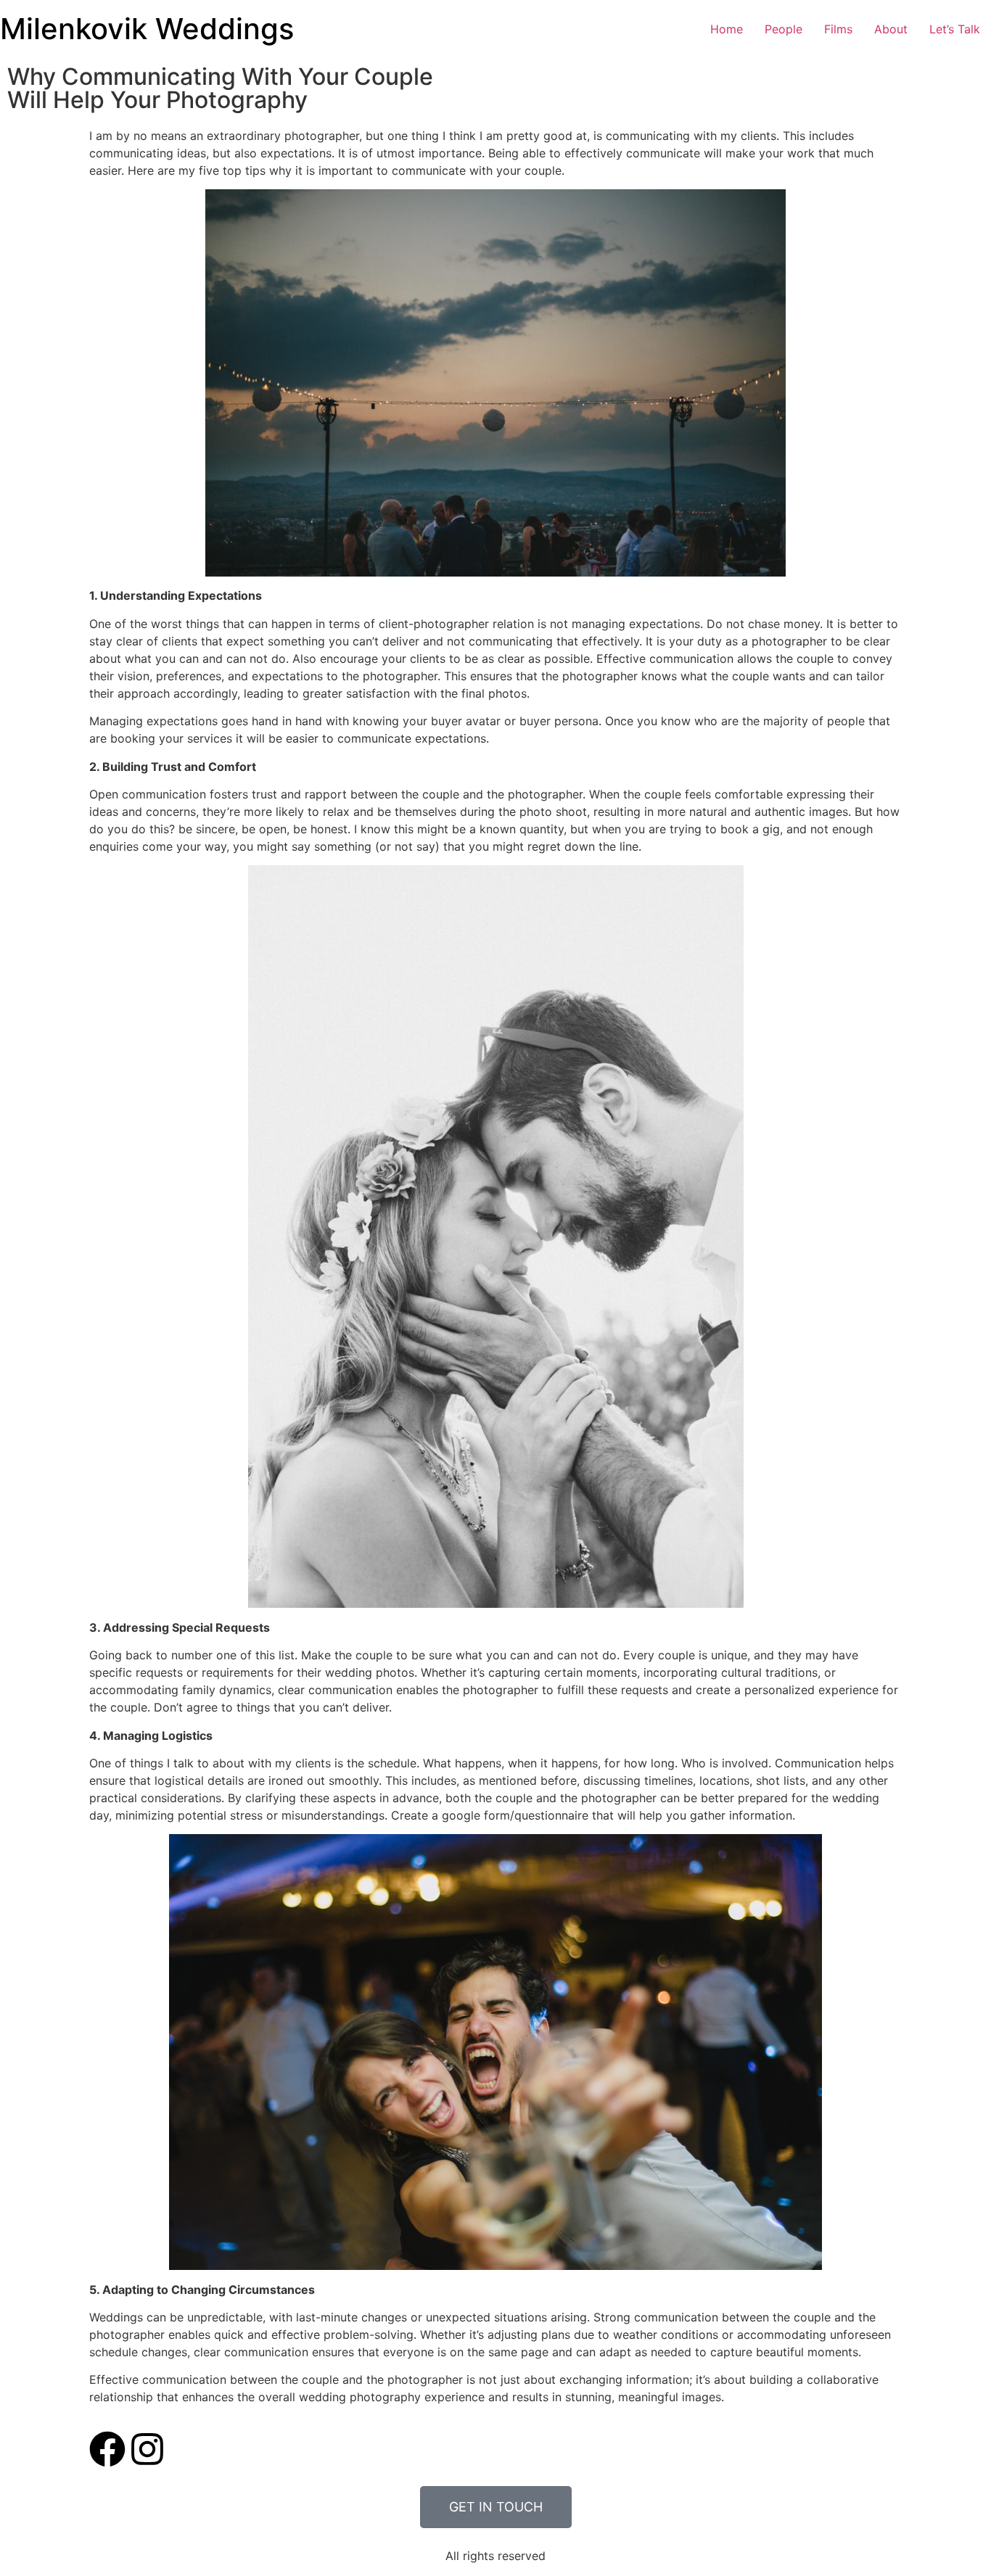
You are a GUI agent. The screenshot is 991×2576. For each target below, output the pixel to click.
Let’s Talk (955, 29)
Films (838, 29)
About (891, 29)
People (784, 29)
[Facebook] (107, 2449)
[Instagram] (147, 2449)
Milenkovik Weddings (147, 29)
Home (727, 29)
